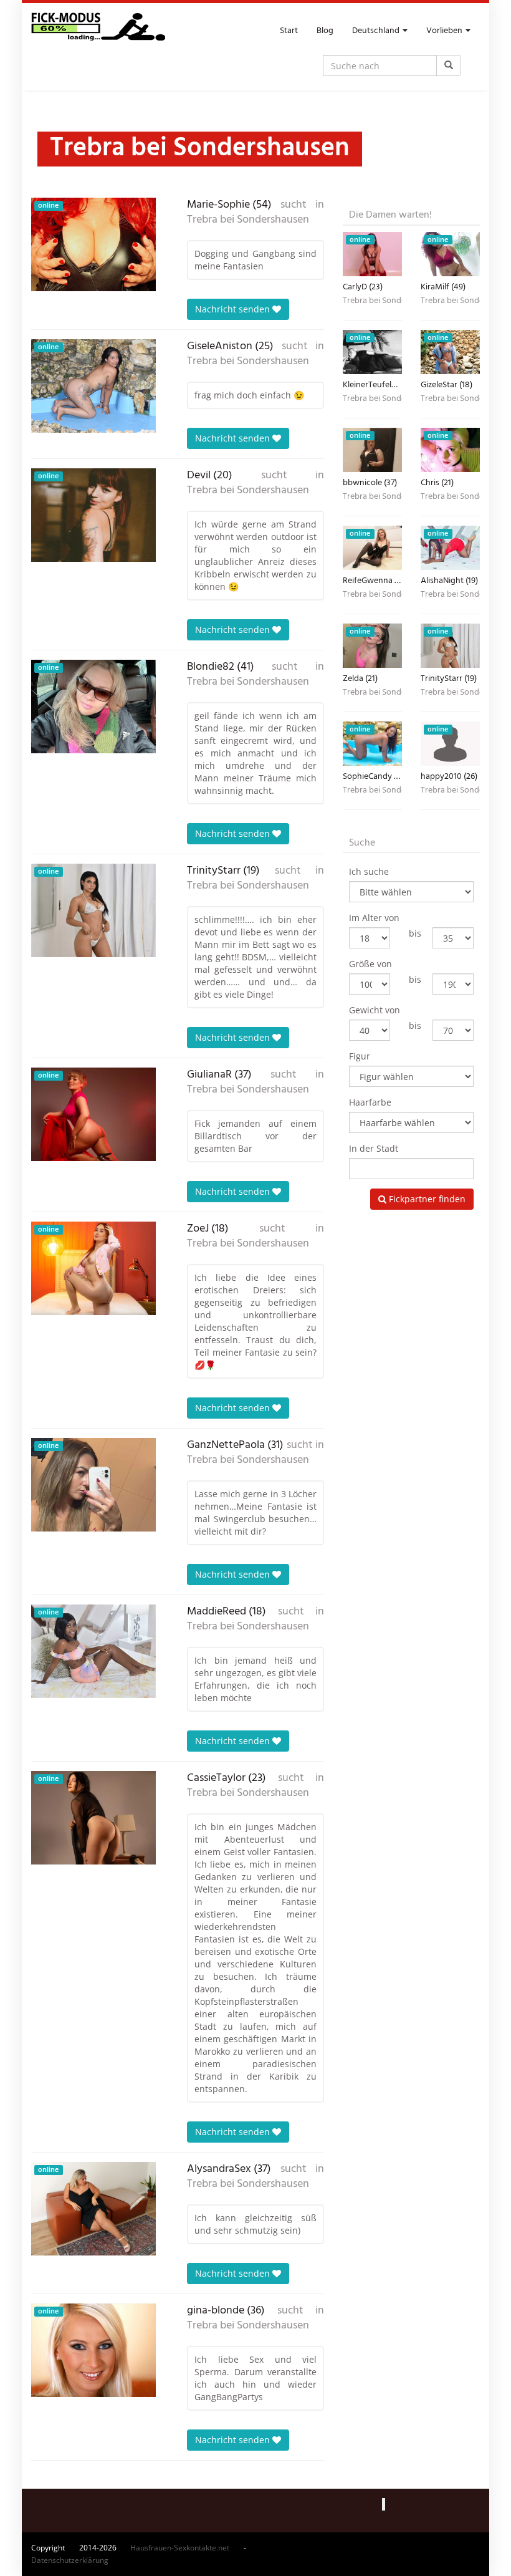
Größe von (370, 964)
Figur (360, 1056)
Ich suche (369, 871)
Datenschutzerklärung (70, 2560)
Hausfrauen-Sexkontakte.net (180, 2548)
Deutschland (377, 31)
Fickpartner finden (426, 1199)
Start (289, 31)
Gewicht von (375, 1010)
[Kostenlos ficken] (98, 31)
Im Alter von (374, 918)
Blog (325, 31)
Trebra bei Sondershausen (248, 220)
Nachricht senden (234, 309)
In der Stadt (374, 1148)
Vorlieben (445, 31)
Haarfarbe (370, 1102)
